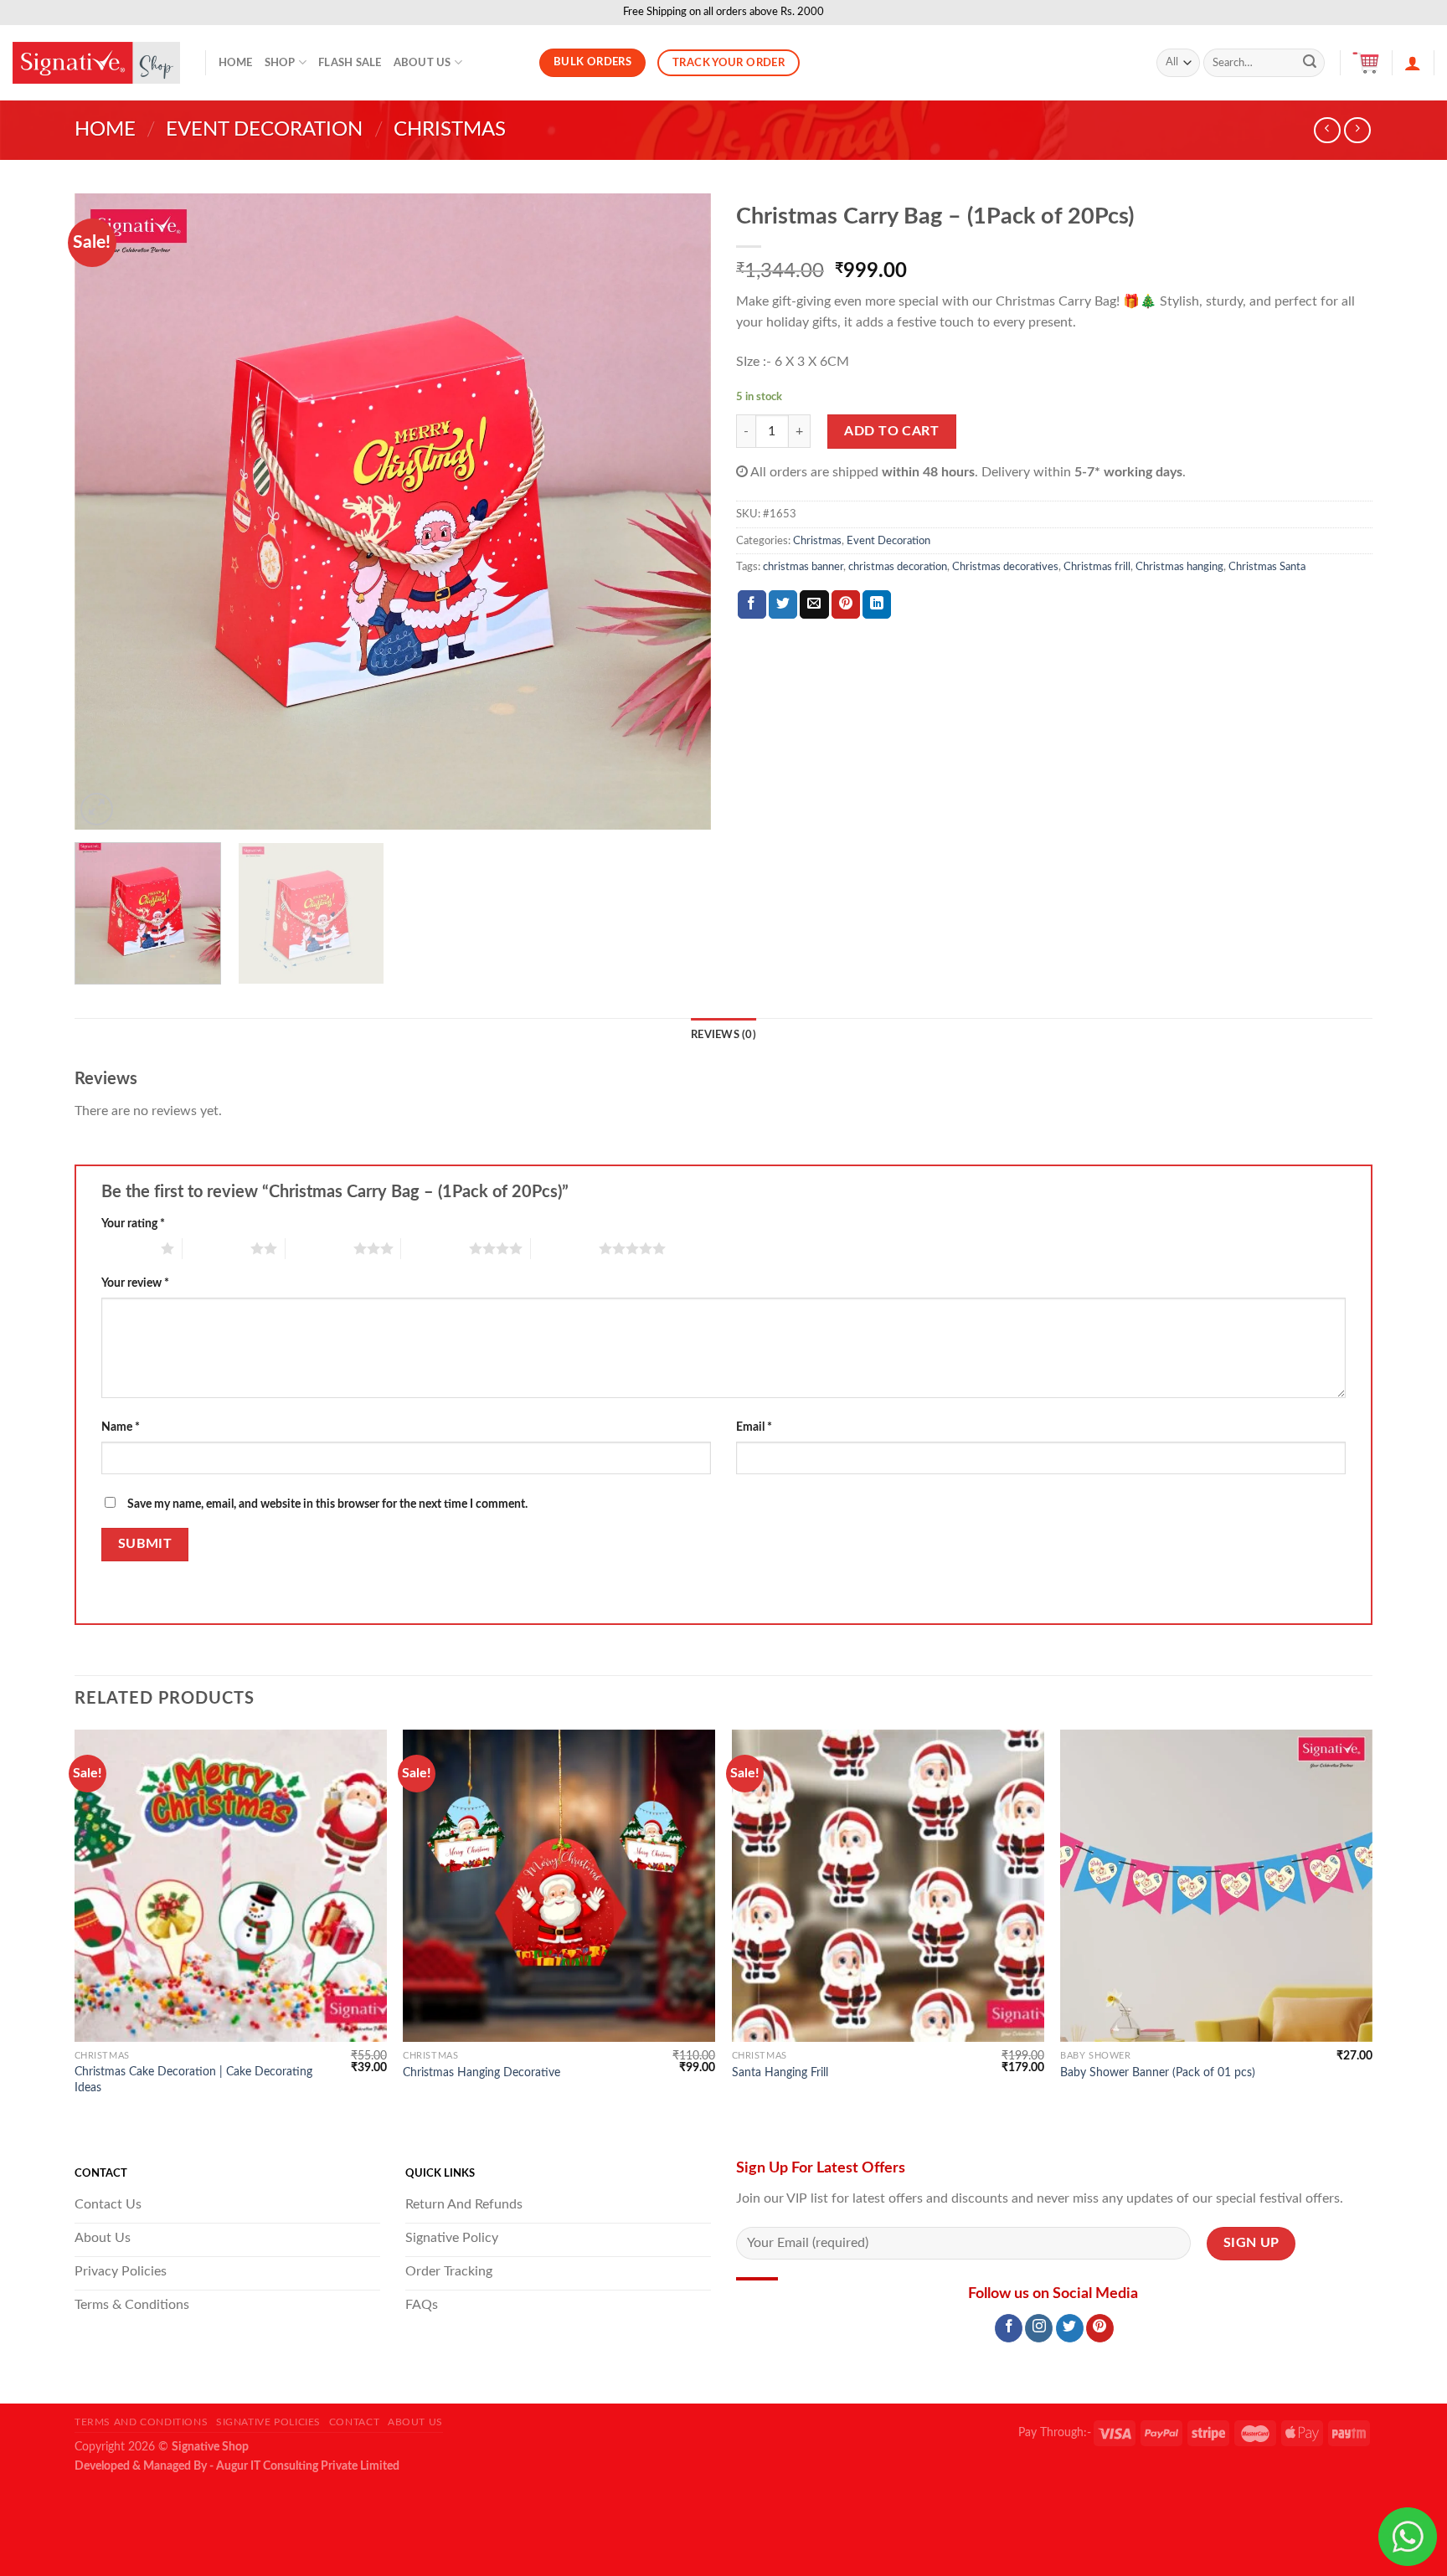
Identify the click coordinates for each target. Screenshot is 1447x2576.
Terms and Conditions (141, 2422)
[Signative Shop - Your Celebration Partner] (96, 63)
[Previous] (108, 512)
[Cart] (1366, 63)
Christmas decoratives (1005, 567)
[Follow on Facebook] (1009, 2328)
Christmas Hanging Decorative (481, 2072)
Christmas (450, 130)
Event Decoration (264, 130)
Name (121, 1427)
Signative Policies (268, 2422)
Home (236, 63)
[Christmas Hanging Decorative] (559, 1886)
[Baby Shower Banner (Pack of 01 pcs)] (1216, 1886)
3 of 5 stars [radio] (319, 1248)
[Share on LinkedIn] (877, 604)
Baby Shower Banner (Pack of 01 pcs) (1158, 2072)
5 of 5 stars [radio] (565, 1248)
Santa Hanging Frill (780, 2072)
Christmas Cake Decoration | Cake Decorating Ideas (193, 2080)
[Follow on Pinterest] (1100, 2328)
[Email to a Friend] (814, 604)
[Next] (677, 512)
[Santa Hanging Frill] (888, 1886)
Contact (354, 2422)
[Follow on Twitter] (1070, 2328)
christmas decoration (898, 567)
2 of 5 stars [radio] (216, 1248)
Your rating (133, 1224)
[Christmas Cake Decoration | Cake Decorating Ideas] (231, 1886)
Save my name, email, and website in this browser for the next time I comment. (327, 1504)
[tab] (723, 1035)
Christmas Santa (1267, 567)
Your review (135, 1283)
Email (754, 1427)
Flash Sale (350, 63)
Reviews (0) (723, 1035)
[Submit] (1310, 63)
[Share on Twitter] (783, 604)
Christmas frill (1097, 567)
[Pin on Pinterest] (846, 604)
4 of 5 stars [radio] (435, 1248)
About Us (422, 63)
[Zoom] (97, 809)
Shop (280, 63)
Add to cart (891, 431)
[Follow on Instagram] (1039, 2328)
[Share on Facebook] (752, 604)
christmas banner (803, 567)
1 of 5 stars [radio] (127, 1248)
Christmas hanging (1179, 567)
